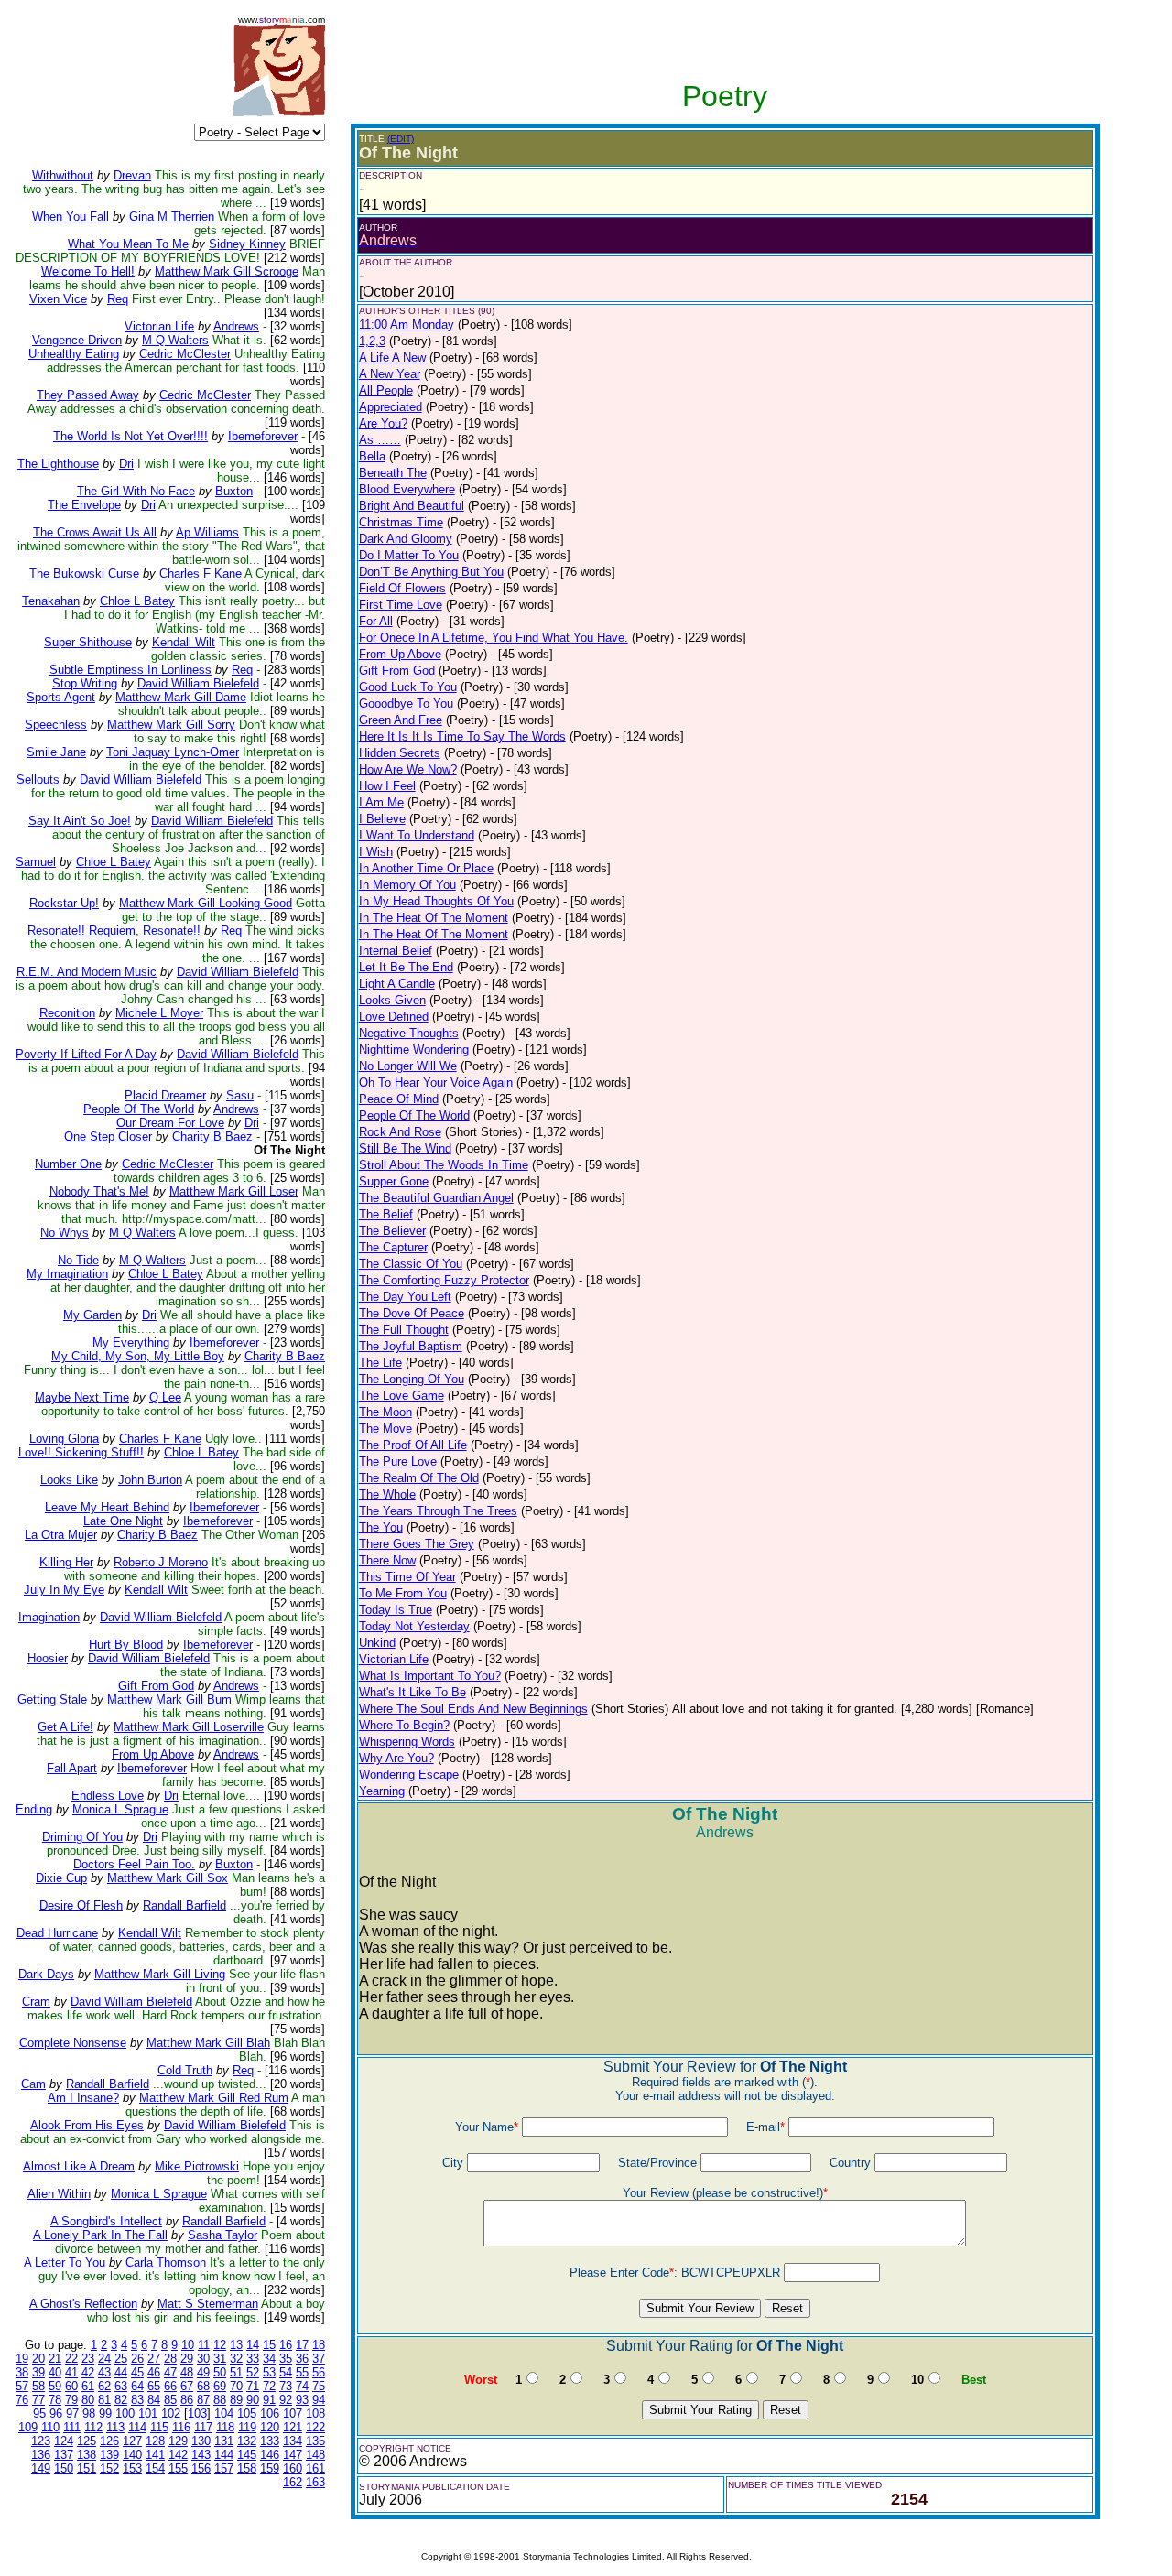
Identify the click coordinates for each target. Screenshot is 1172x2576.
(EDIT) (401, 139)
